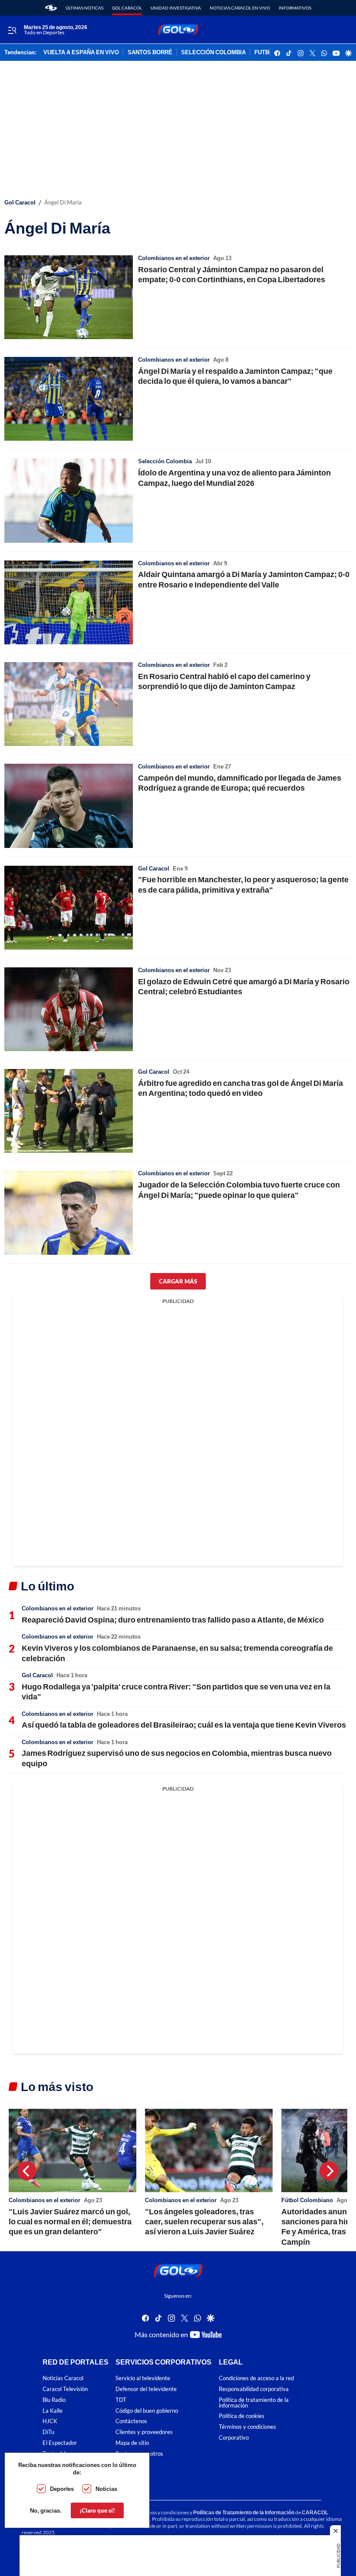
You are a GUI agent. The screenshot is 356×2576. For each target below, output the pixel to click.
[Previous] (27, 2171)
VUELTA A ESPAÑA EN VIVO (81, 53)
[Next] (329, 2171)
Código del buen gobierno (147, 2411)
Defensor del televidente (146, 2389)
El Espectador (60, 2443)
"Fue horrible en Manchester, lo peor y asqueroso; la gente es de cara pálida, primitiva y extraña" (243, 884)
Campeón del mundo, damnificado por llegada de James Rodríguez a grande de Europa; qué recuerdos (240, 783)
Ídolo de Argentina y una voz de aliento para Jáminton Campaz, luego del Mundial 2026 (234, 477)
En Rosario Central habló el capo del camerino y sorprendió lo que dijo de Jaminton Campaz (224, 681)
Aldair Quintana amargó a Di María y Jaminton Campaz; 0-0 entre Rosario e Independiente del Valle (244, 579)
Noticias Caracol (63, 2378)
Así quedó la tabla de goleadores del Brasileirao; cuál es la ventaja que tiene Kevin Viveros (184, 1725)
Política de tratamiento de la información (254, 2403)
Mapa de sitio (132, 2443)
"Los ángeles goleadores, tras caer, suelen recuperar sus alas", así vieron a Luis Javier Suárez (204, 2221)
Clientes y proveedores (144, 2432)
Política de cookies (242, 2416)
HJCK (50, 2422)
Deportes (62, 2489)
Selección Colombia (165, 461)
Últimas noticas (84, 8)
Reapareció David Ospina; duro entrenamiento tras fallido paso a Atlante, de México (173, 1619)
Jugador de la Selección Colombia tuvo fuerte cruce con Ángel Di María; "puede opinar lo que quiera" (239, 1189)
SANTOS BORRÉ (150, 53)
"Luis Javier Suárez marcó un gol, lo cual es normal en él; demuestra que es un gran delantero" (70, 2221)
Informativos (295, 8)
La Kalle (53, 2411)
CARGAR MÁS (178, 1281)
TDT (121, 2400)
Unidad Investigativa (176, 8)
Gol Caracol (127, 8)
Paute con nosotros (139, 2454)
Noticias (106, 2489)
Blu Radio (54, 2400)
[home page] (51, 8)
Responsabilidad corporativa (254, 2389)
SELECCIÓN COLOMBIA (213, 53)
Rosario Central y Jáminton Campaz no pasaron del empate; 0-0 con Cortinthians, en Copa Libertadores (232, 274)
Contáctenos (131, 2422)
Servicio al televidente (143, 2378)
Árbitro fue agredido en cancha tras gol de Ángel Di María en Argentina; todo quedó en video (241, 1088)
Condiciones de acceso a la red (256, 2378)
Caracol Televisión (65, 2389)
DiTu (48, 2432)
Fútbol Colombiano (307, 2200)
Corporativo (234, 2438)
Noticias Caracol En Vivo (240, 8)
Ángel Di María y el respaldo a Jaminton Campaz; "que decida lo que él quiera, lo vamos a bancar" (235, 376)
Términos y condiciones (247, 2427)
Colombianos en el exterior (174, 258)
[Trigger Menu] (12, 30)
